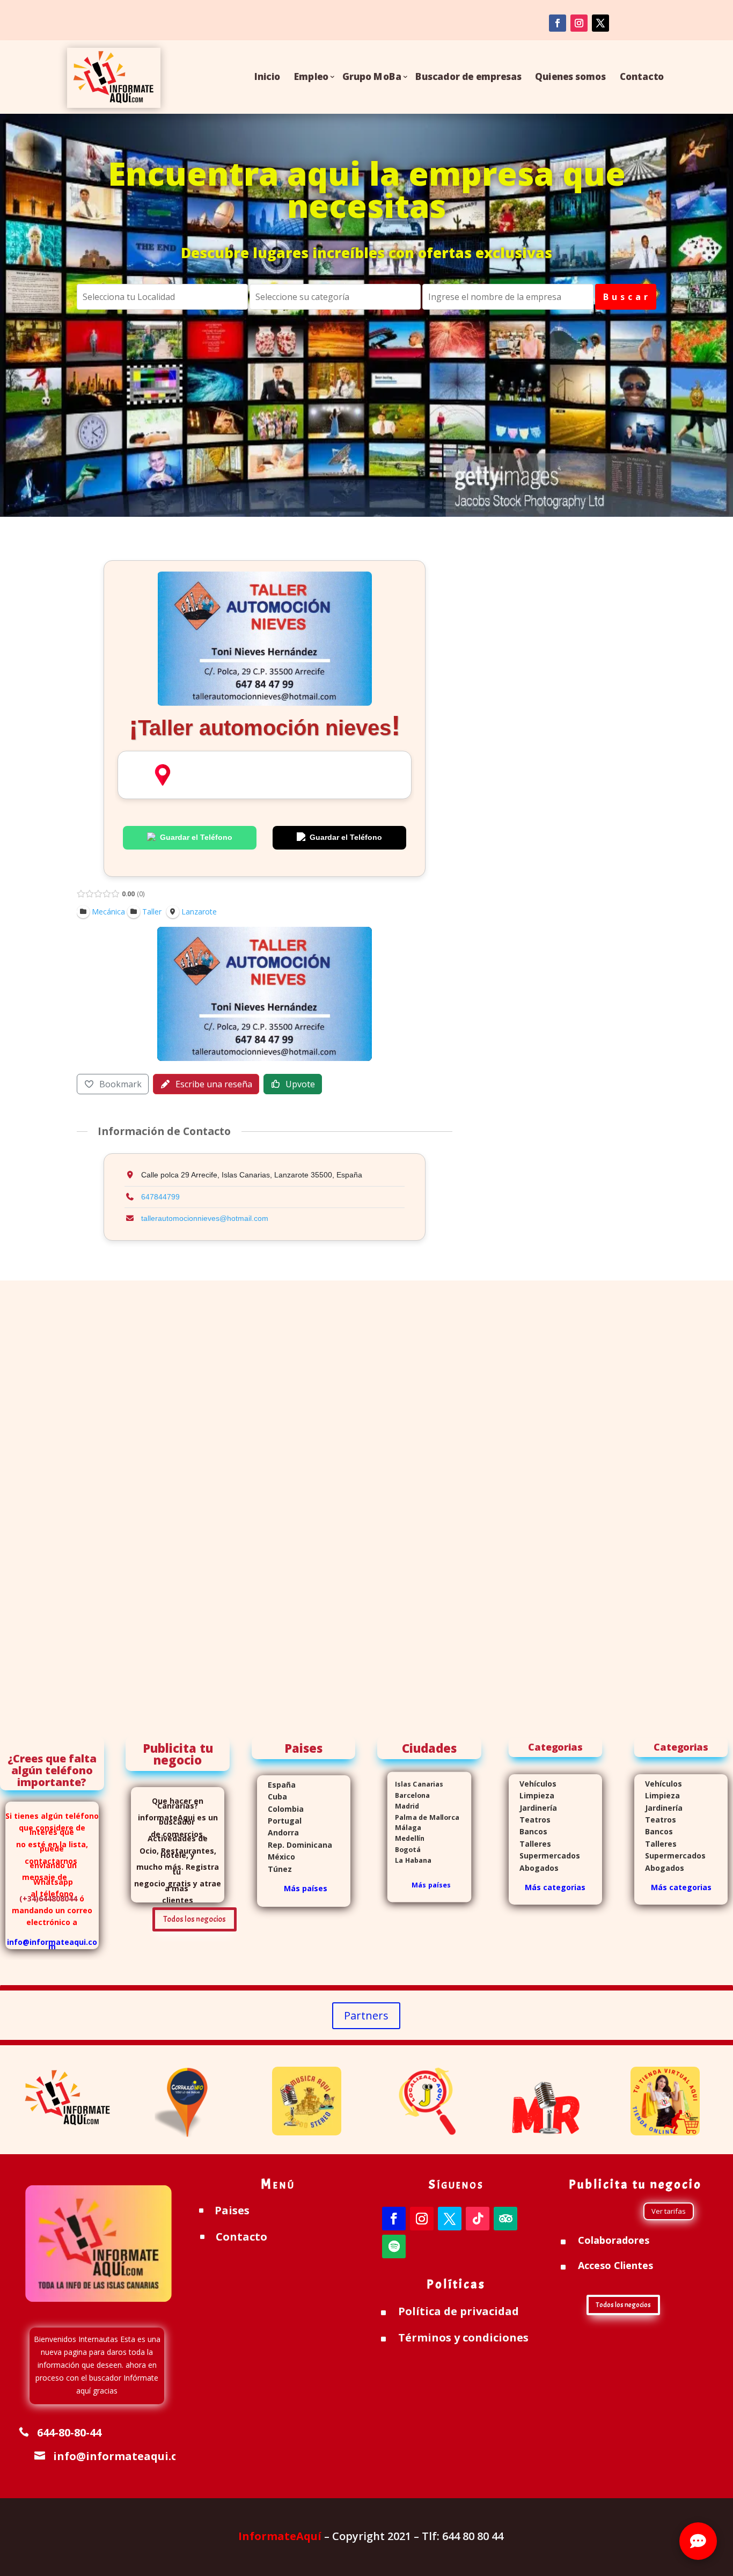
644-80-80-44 (69, 2432)
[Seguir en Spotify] (394, 2246)
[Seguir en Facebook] (558, 23)
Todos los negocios (195, 1919)
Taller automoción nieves (265, 728)
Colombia (286, 1809)
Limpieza (532, 1795)
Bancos (528, 1831)
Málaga (404, 1828)
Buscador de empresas (468, 76)
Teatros (530, 1820)
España (276, 1785)
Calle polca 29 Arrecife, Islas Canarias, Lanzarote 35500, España (163, 775)
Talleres (530, 1844)
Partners (366, 2015)
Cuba (277, 1796)
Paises (232, 2210)
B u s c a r (626, 297)
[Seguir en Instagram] (579, 23)
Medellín (406, 1838)
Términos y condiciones (463, 2337)
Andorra (278, 1832)
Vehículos (533, 1784)
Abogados (534, 1868)
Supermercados (544, 1856)
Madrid (403, 1806)
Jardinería (533, 1808)
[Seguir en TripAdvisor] (505, 2219)
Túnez (274, 1869)
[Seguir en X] (450, 2219)
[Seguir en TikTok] (478, 2219)
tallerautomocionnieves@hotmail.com (205, 1218)
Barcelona (409, 1795)
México (276, 1857)
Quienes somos (571, 76)
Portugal (279, 1821)
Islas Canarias (415, 1784)
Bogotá (404, 1849)
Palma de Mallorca (423, 1817)
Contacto (642, 76)
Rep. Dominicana (295, 1845)
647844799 (160, 1197)
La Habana (410, 1860)
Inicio (267, 76)
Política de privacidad (459, 2311)
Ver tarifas (669, 2211)
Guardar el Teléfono (196, 837)
